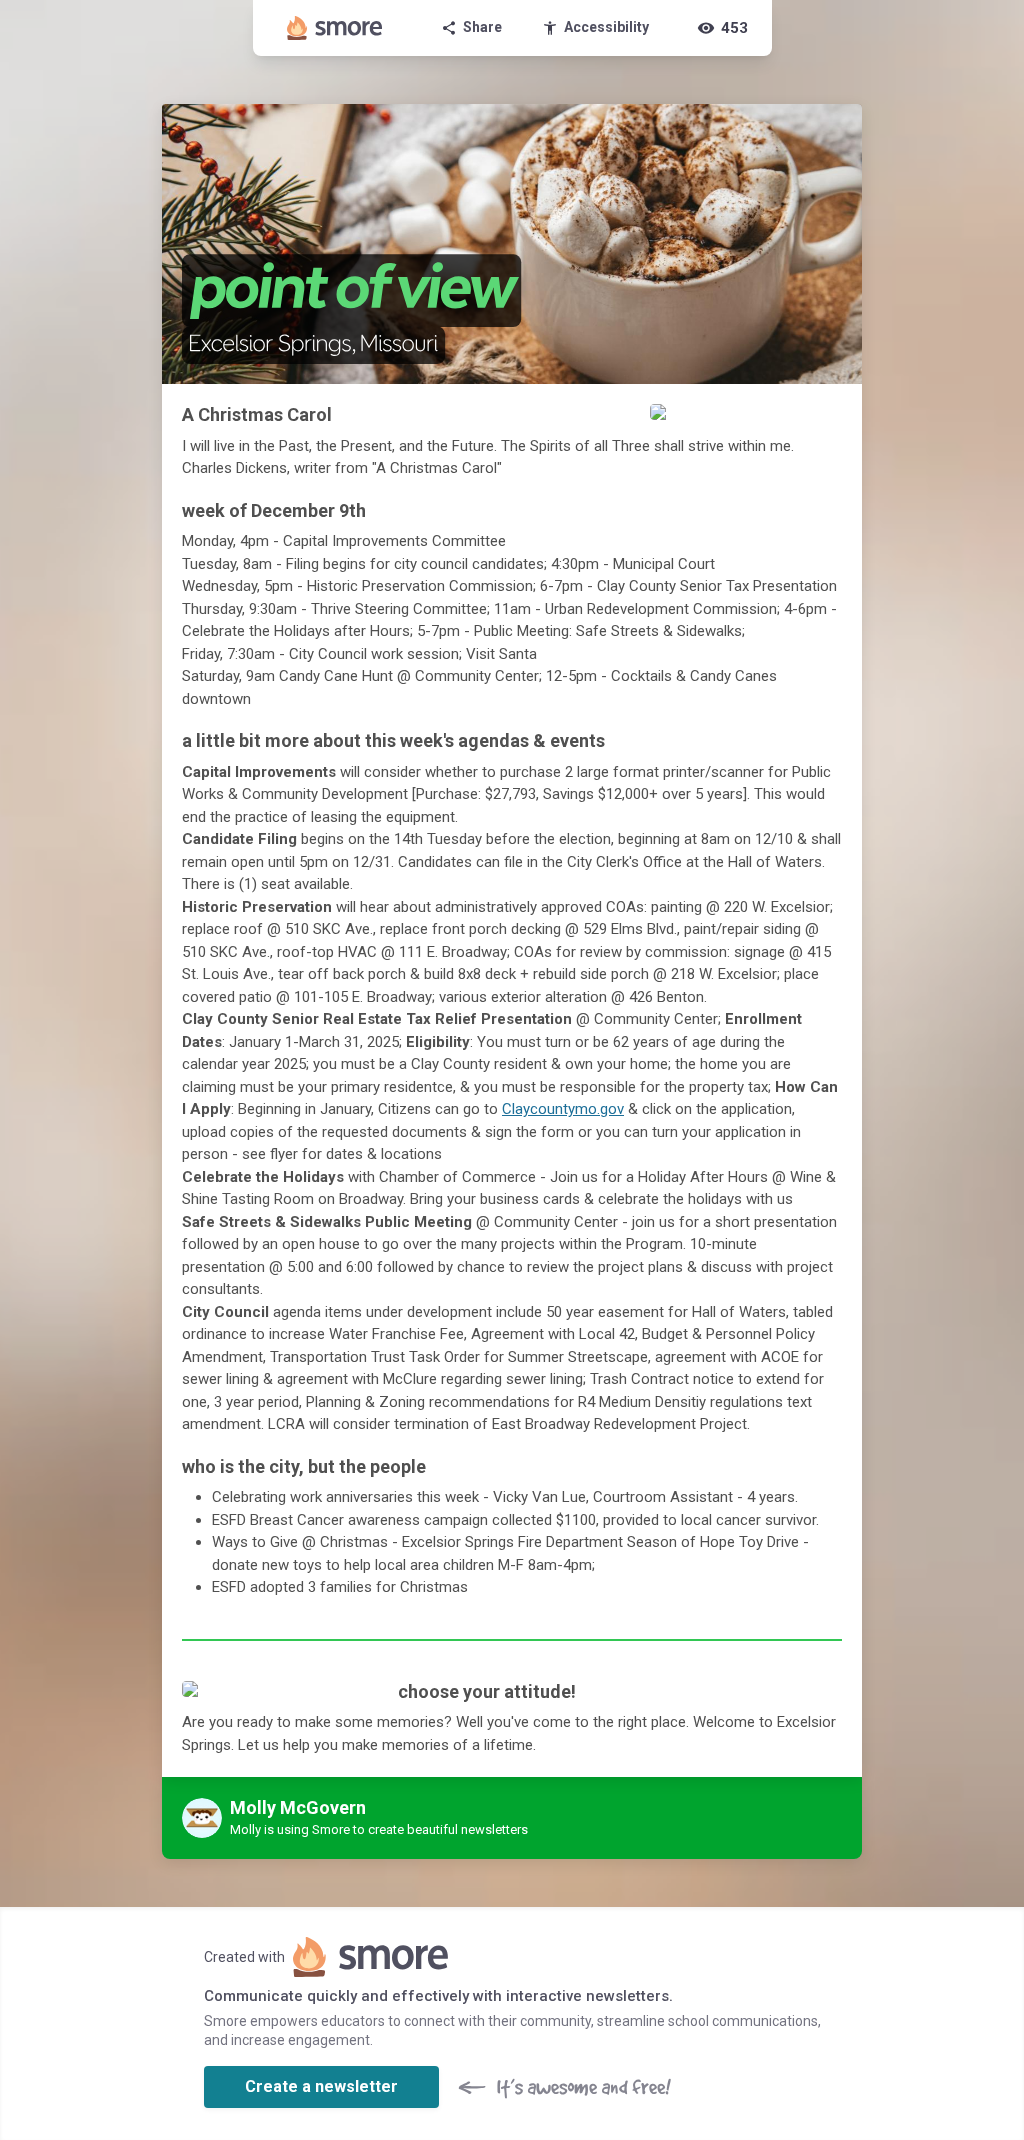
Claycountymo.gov (563, 1109)
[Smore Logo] (335, 28)
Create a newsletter (321, 2086)
